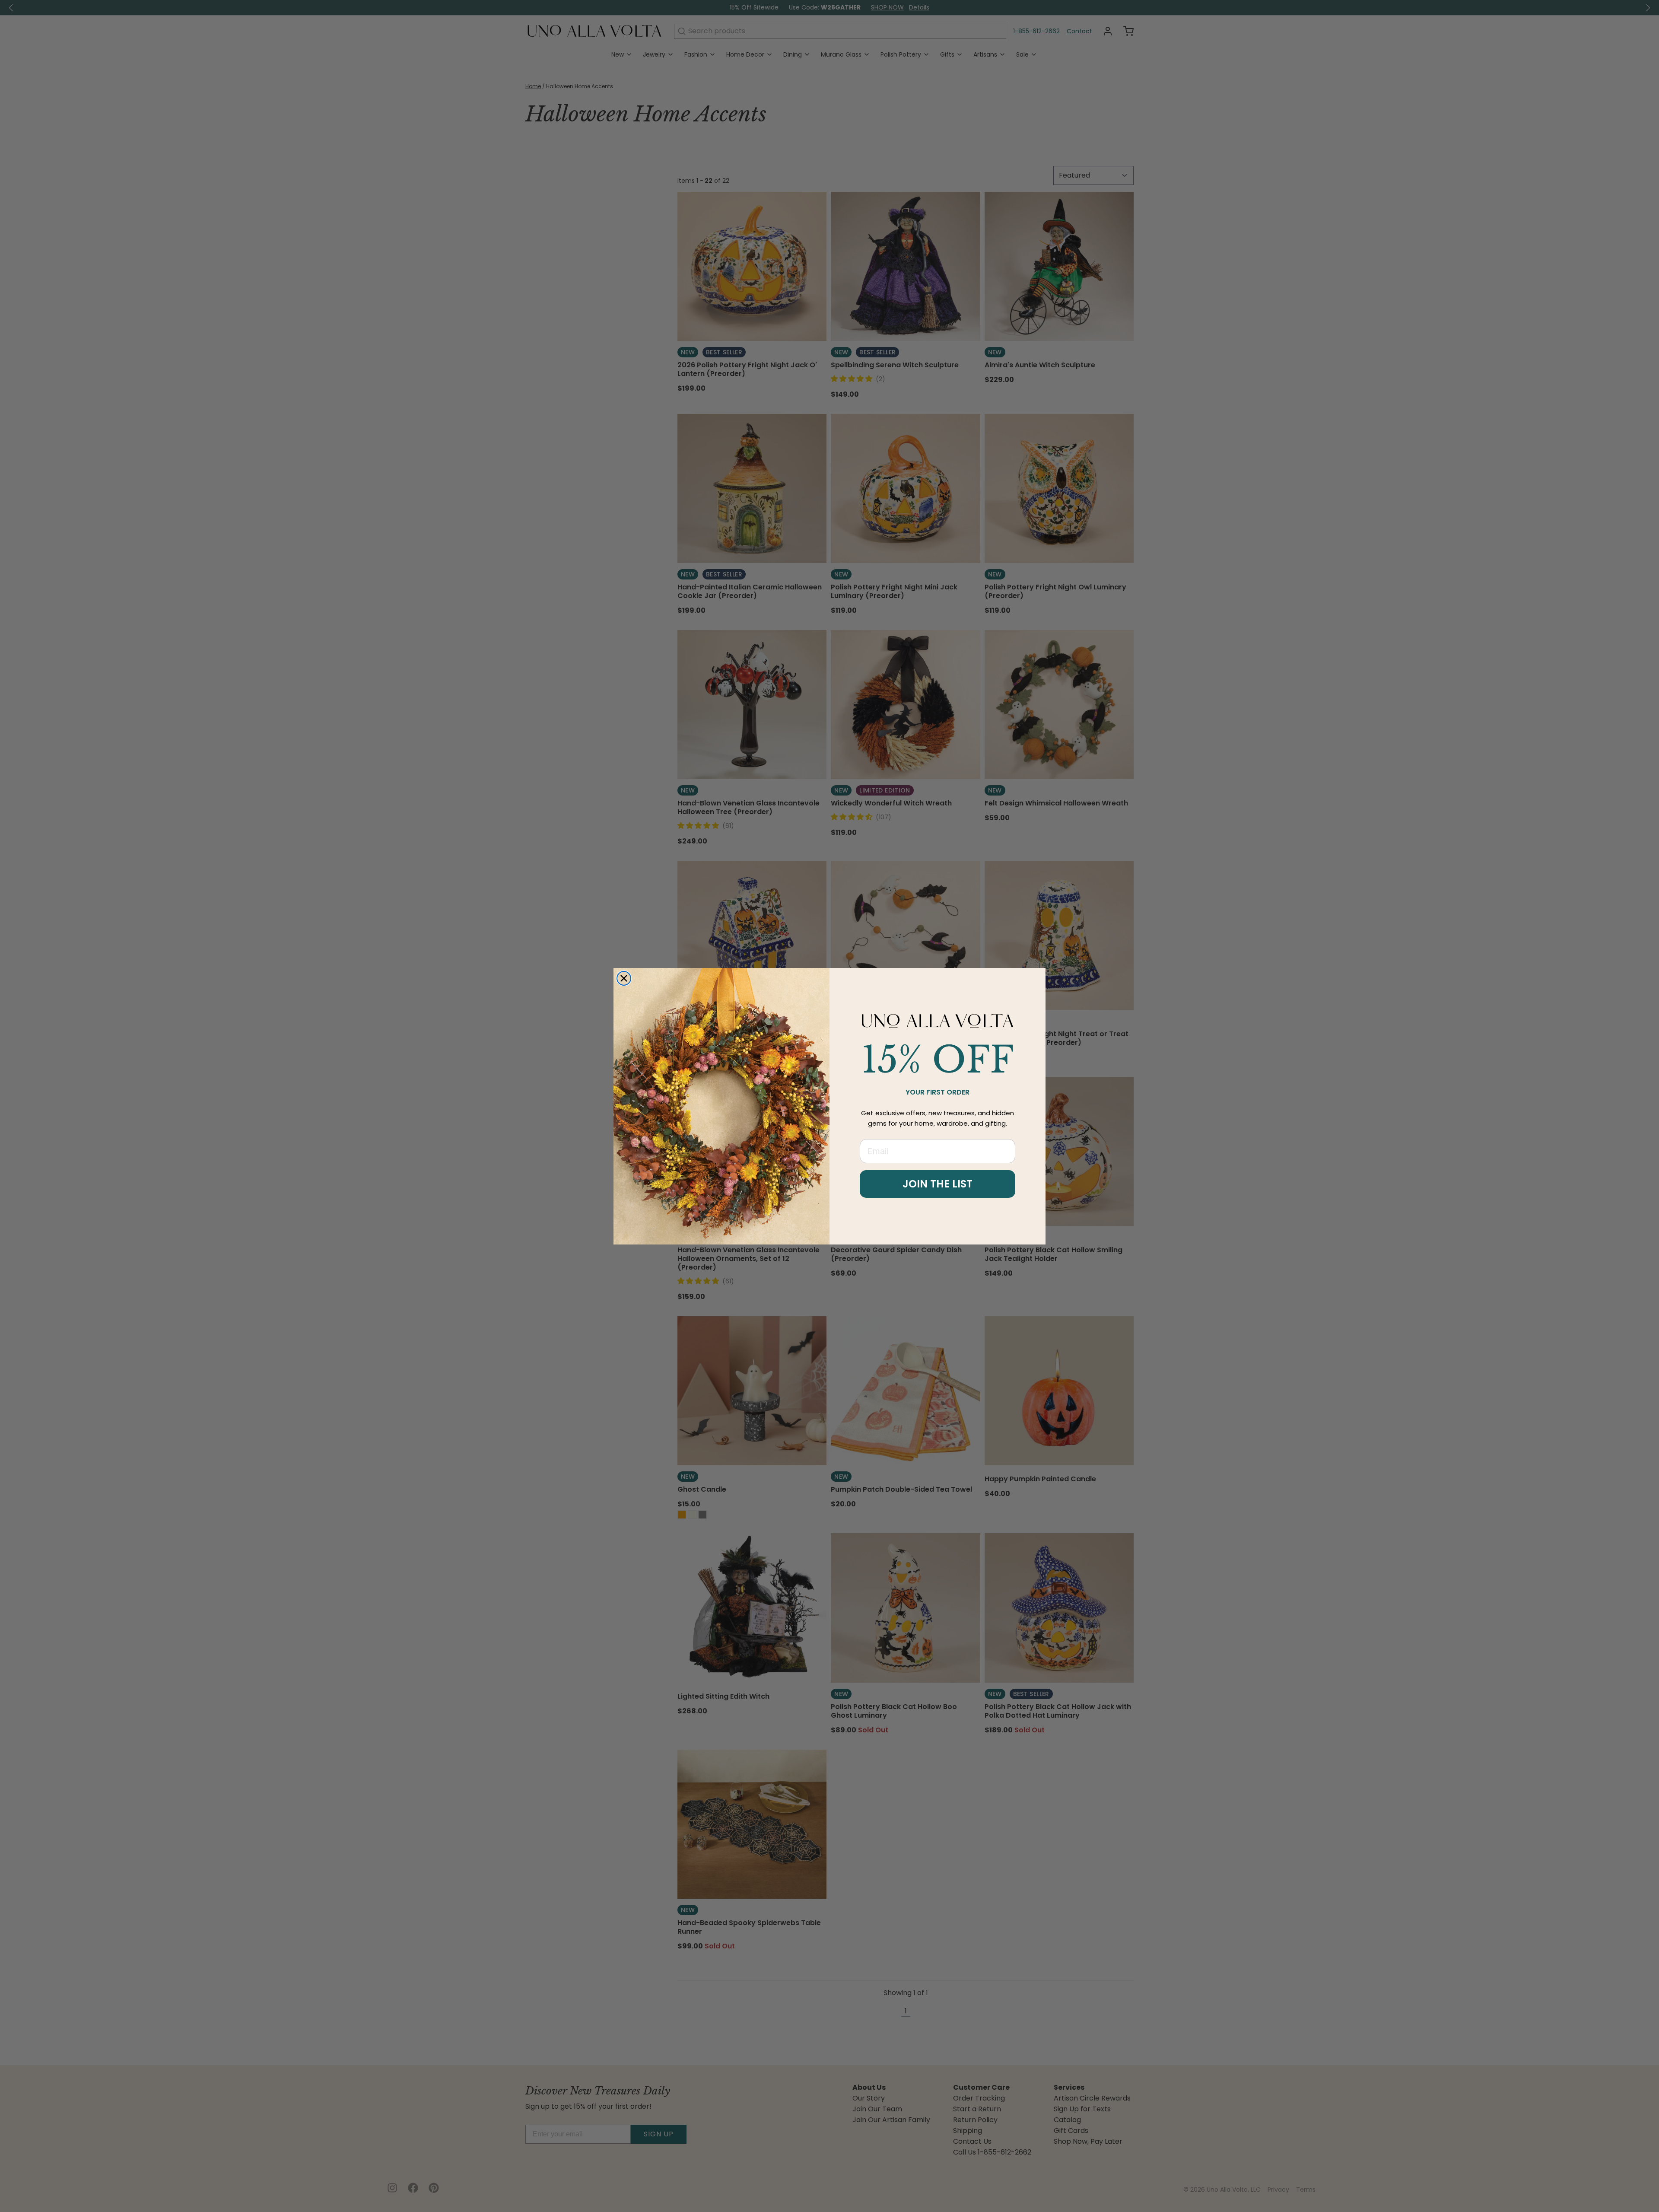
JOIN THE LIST (938, 1184)
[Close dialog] (624, 978)
